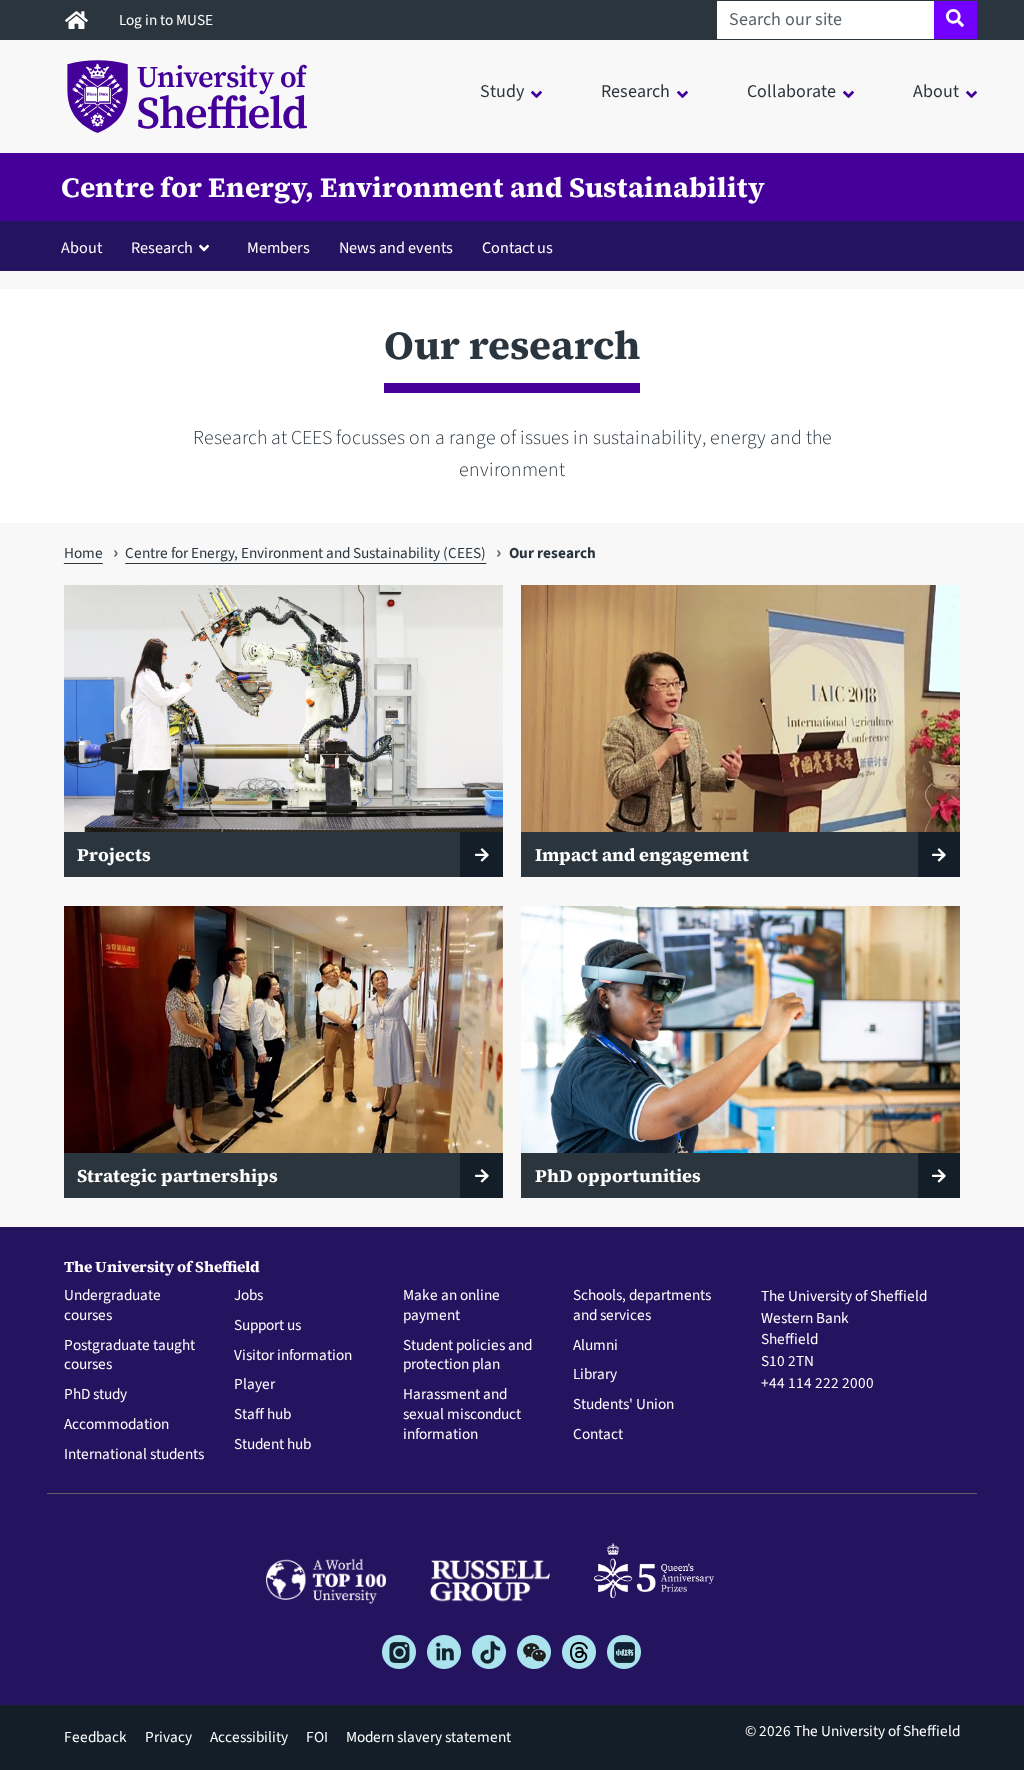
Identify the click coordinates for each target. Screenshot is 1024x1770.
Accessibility (249, 1737)
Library (595, 1375)
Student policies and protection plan (467, 1356)
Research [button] (635, 91)
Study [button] (502, 91)
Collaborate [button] (791, 91)
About (81, 247)
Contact (598, 1435)
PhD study (95, 1395)
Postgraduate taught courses (129, 1356)
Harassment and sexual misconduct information (462, 1414)
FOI (317, 1737)
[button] (174, 247)
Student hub (272, 1445)
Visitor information (293, 1356)
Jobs (248, 1296)
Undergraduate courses (112, 1306)
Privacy (168, 1737)
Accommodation (116, 1425)
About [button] (936, 91)
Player (254, 1385)
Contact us (517, 247)
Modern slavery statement (428, 1737)
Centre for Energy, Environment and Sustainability (413, 187)
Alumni (595, 1346)
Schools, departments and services (642, 1306)
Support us (267, 1326)
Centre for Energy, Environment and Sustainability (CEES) (305, 553)
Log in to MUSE (167, 20)
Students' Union (623, 1405)
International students (134, 1455)
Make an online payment (451, 1306)
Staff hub (262, 1415)
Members (278, 247)
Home (83, 553)
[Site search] (955, 20)
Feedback (95, 1737)
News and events (396, 247)
